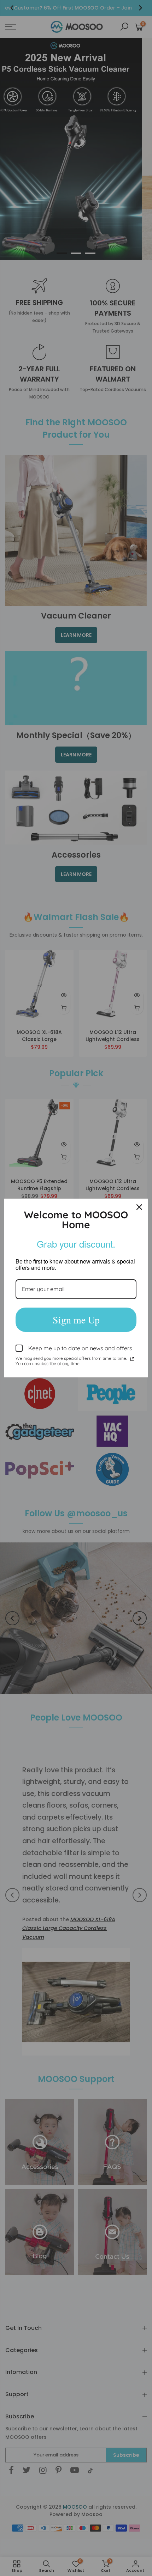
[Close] (139, 1207)
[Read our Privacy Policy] (132, 1359)
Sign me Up (76, 1320)
